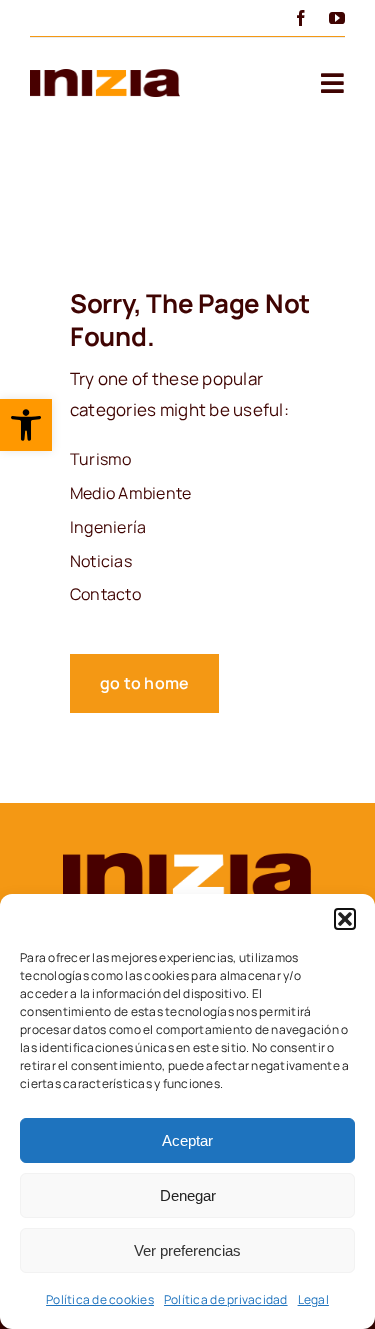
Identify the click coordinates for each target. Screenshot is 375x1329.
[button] (26, 425)
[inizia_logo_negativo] (188, 861)
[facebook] (301, 18)
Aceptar (187, 1140)
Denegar (188, 1195)
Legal (313, 1299)
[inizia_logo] (105, 77)
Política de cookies (100, 1299)
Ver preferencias (187, 1250)
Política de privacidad (226, 1299)
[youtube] (337, 18)
